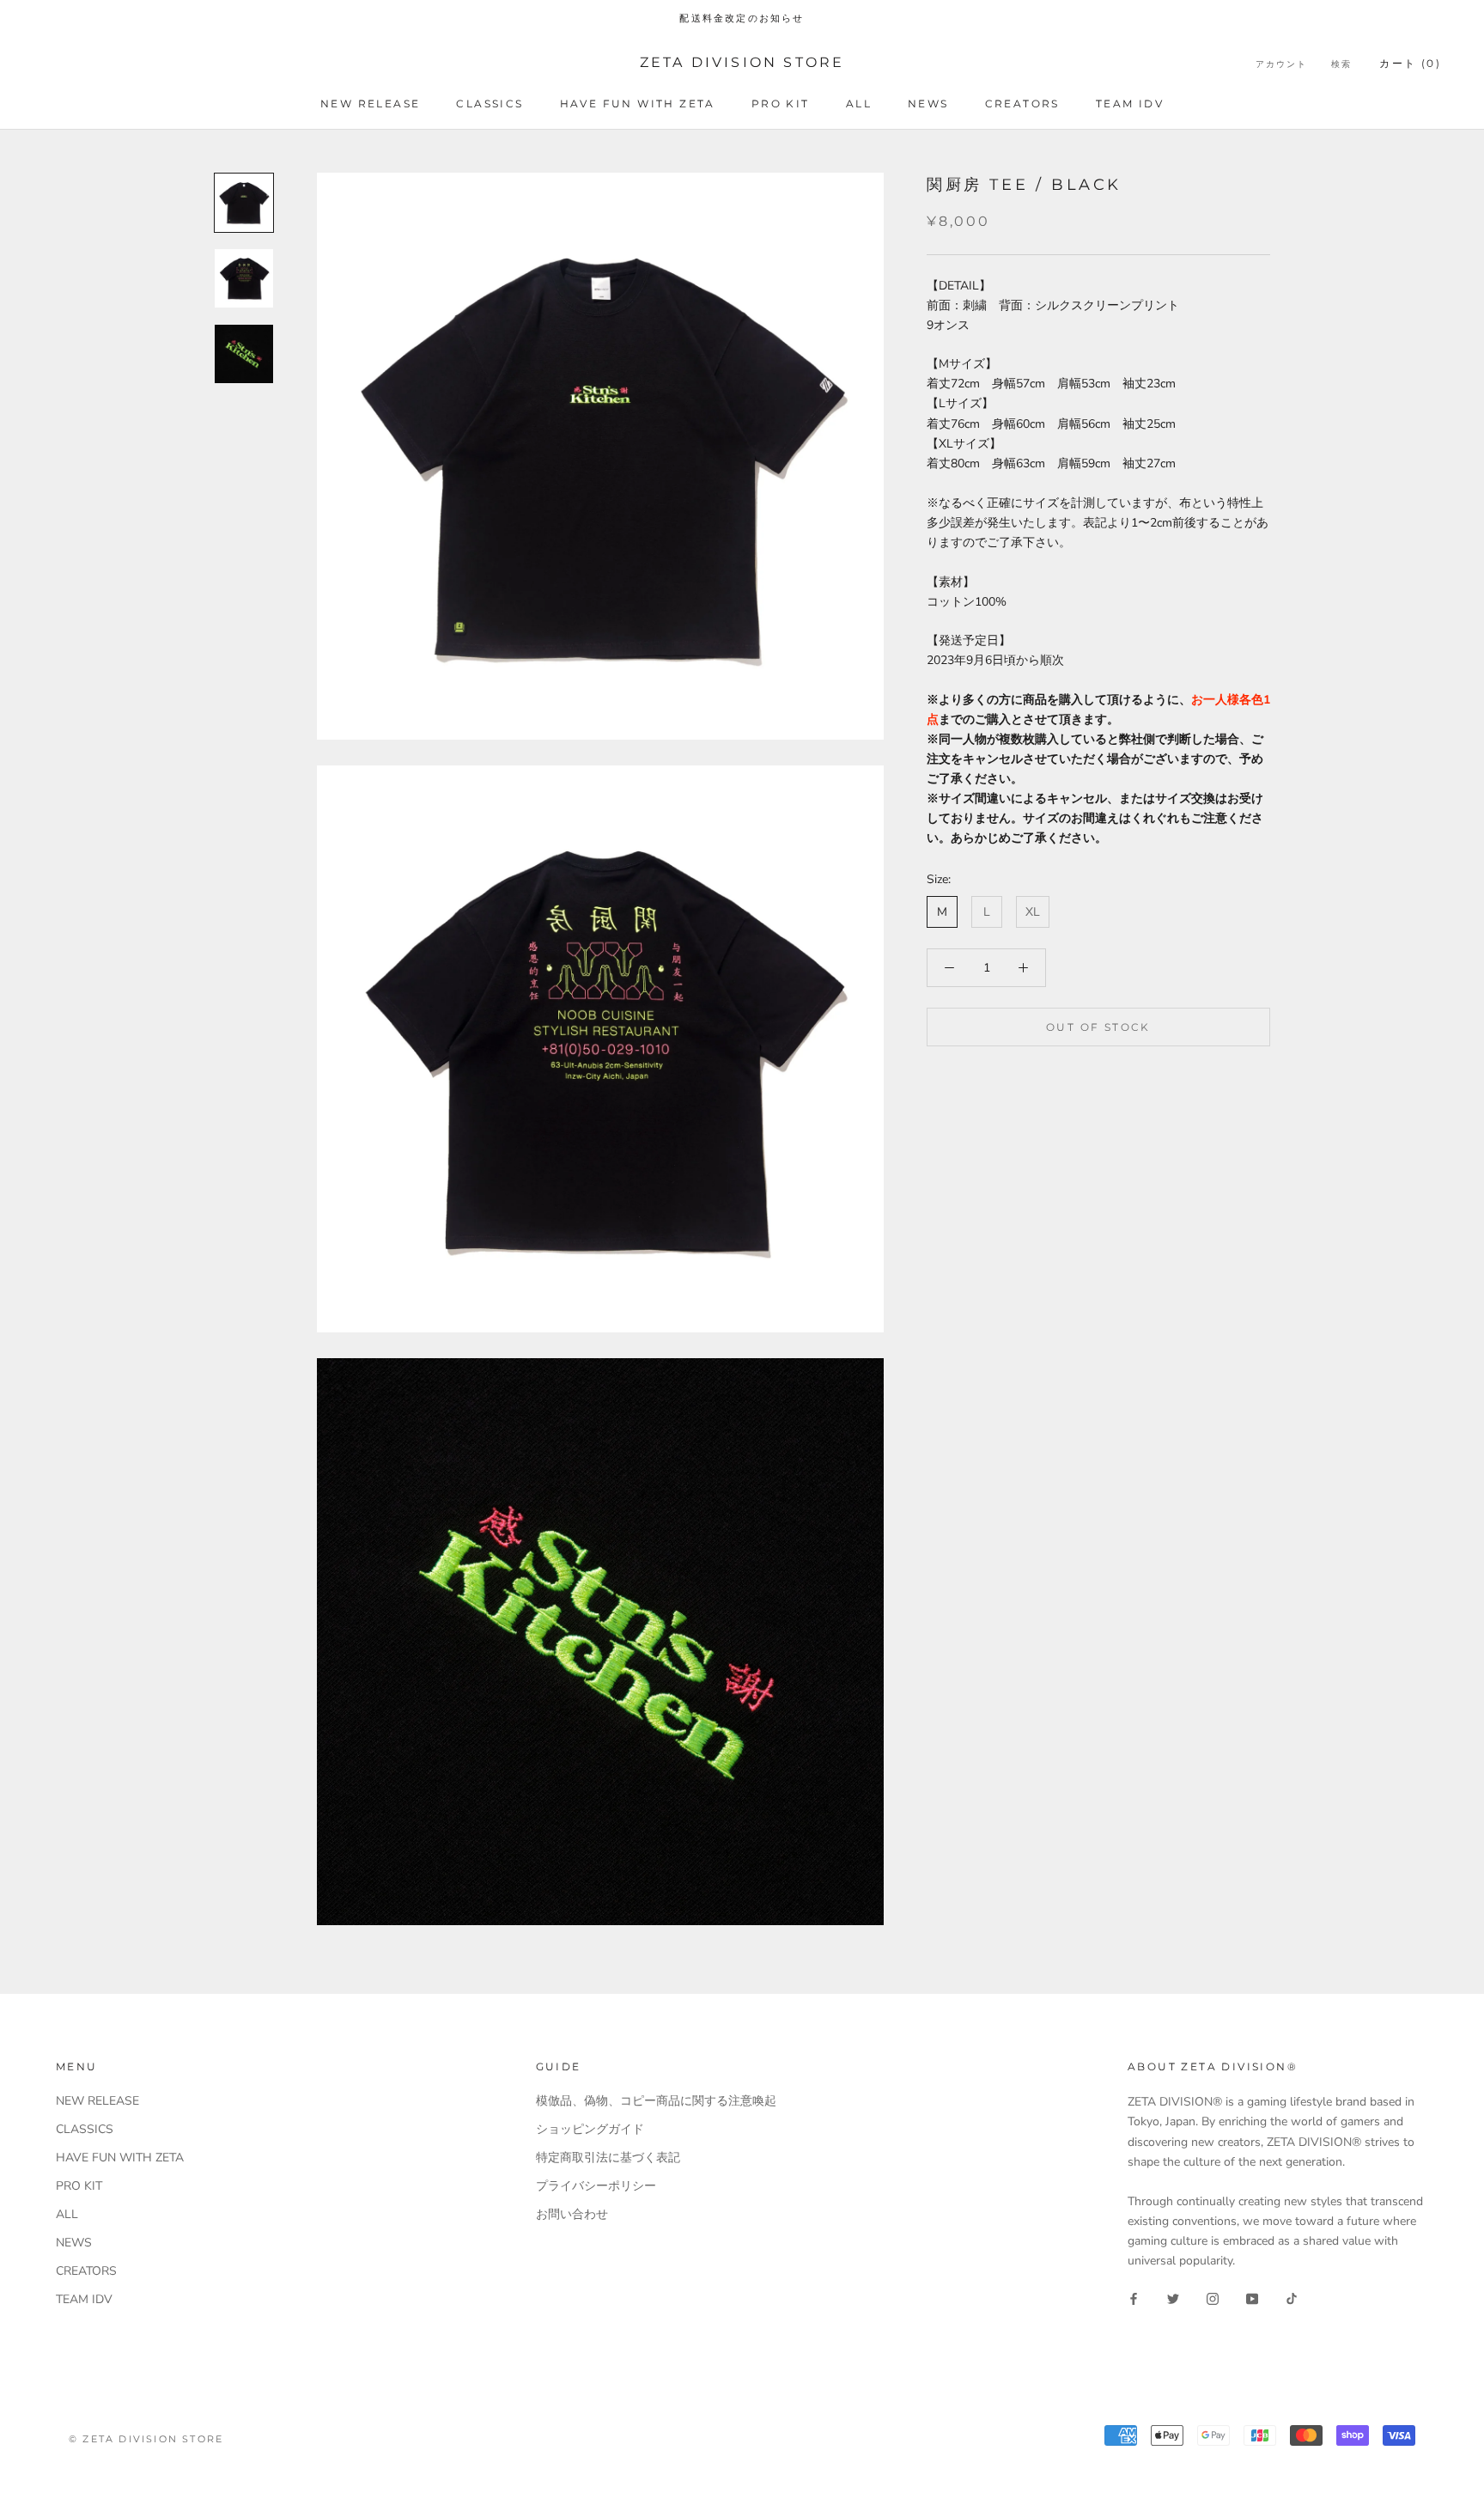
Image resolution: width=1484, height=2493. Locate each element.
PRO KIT (781, 104)
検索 (1341, 64)
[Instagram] (1213, 2298)
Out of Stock (1098, 1027)
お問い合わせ (572, 2214)
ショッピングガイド (590, 2129)
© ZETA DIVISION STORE (146, 2439)
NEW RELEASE (370, 104)
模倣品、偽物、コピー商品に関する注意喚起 (656, 2101)
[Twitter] (1173, 2298)
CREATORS (1022, 104)
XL (1033, 912)
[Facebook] (1134, 2298)
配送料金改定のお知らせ (742, 18)
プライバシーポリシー (596, 2186)
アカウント (1281, 64)
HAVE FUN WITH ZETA (638, 104)
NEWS (928, 104)
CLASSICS (490, 104)
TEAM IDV (1130, 104)
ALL (859, 104)
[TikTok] (1292, 2298)
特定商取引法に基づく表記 (608, 2158)
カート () (1410, 63)
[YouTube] (1252, 2298)
